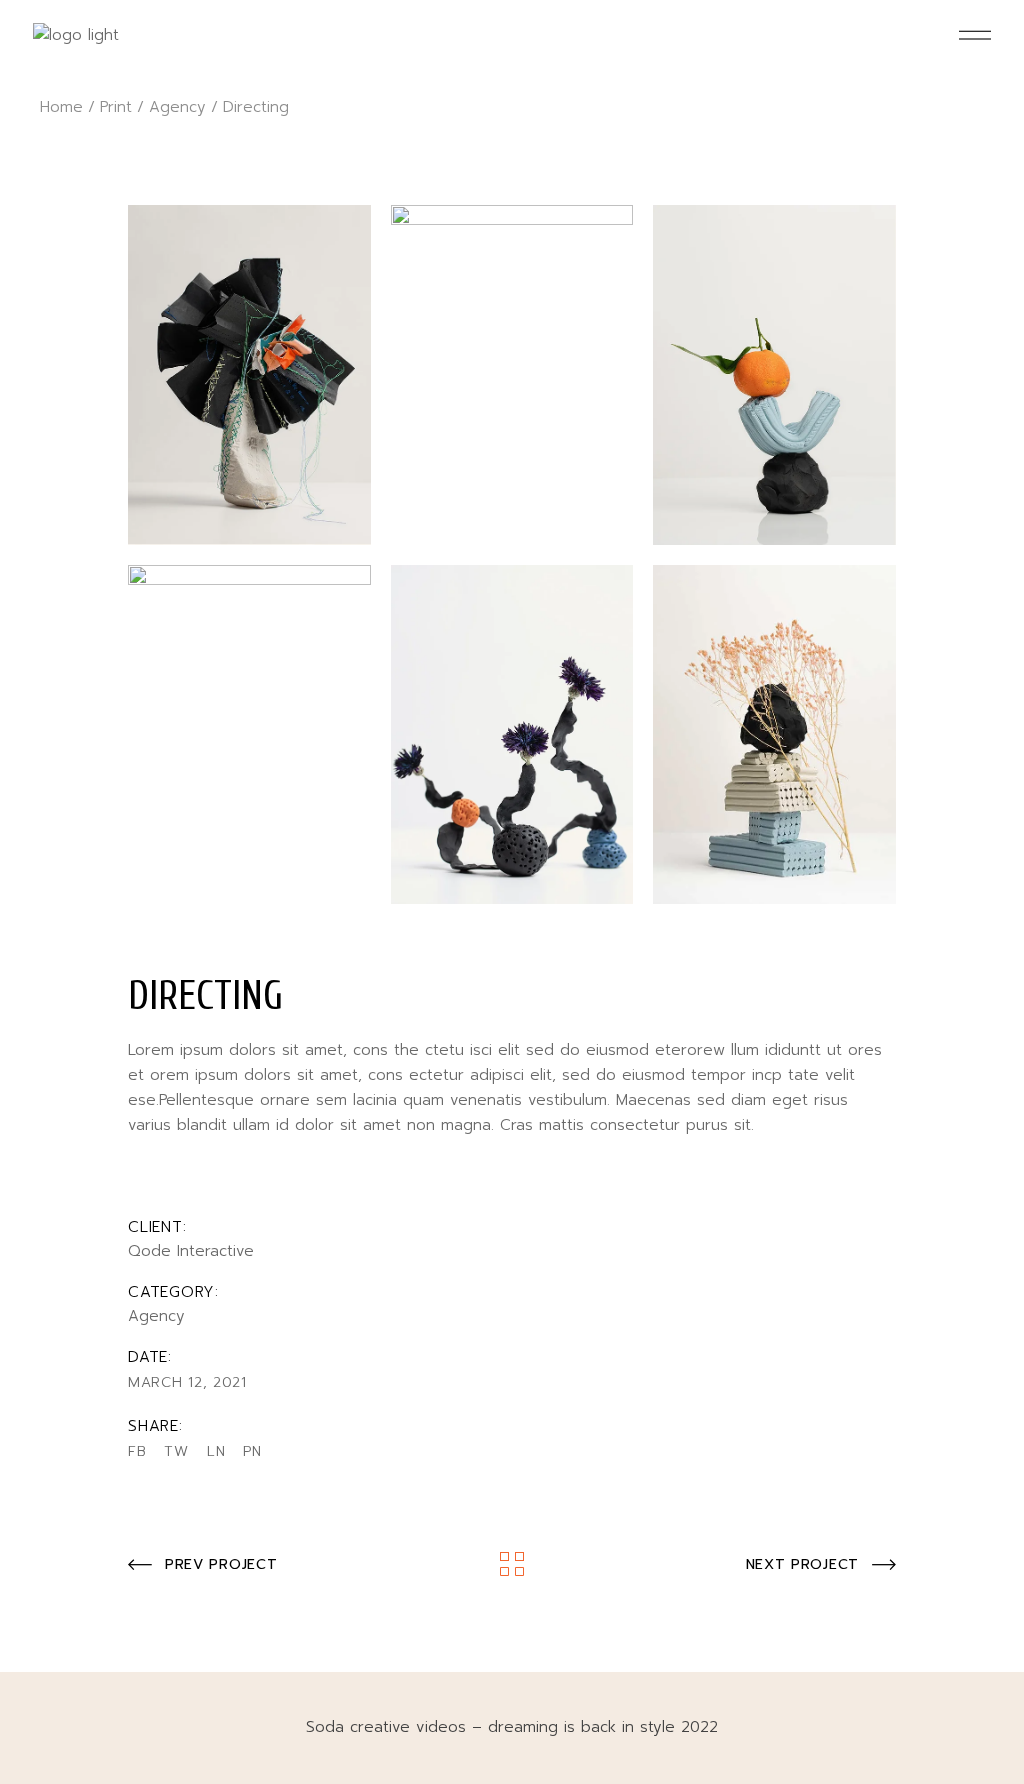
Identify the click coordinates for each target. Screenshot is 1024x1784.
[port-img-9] (249, 735)
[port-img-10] (512, 735)
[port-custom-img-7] (512, 375)
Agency (156, 1316)
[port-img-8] (774, 735)
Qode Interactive (191, 1251)
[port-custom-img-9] (774, 375)
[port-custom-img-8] (249, 375)
